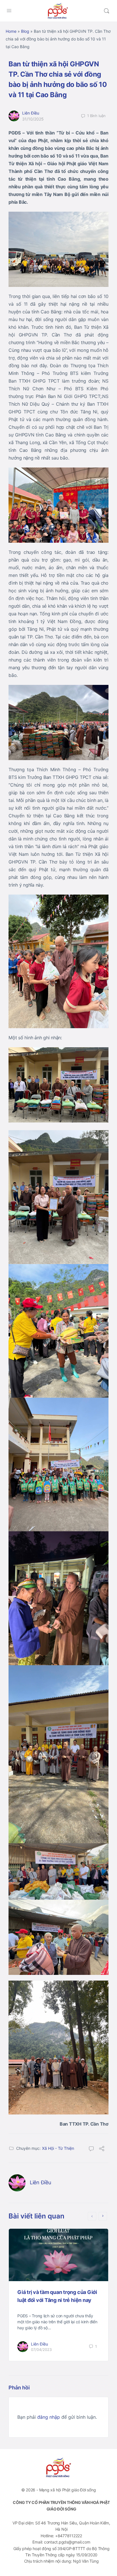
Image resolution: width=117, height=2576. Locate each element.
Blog (25, 31)
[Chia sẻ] (102, 2149)
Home (11, 31)
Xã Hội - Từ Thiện (58, 2148)
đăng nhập (49, 2417)
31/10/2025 (33, 119)
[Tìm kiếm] (106, 11)
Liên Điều (31, 113)
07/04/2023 (41, 2350)
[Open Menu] (9, 10)
